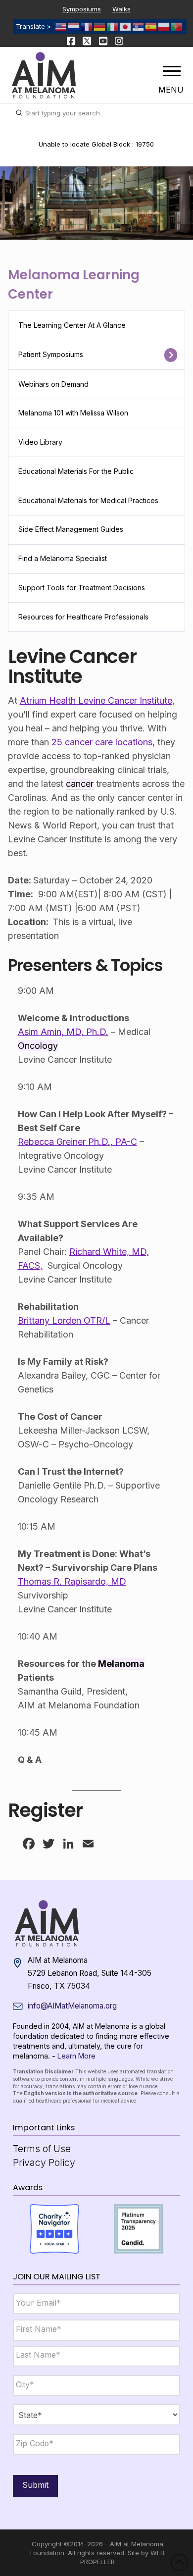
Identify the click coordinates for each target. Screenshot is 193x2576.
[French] (87, 26)
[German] (100, 26)
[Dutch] (74, 26)
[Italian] (113, 26)
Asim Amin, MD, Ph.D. (63, 1032)
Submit (35, 2485)
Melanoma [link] (121, 1664)
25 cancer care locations (102, 742)
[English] (61, 26)
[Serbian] (139, 26)
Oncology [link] (38, 1046)
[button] (172, 71)
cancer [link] (80, 784)
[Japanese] (126, 26)
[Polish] (164, 26)
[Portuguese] (177, 26)
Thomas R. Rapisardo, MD (72, 1581)
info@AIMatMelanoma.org (72, 2006)
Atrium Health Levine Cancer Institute (96, 700)
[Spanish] (151, 26)
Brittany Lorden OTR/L (64, 1320)
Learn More (76, 2056)
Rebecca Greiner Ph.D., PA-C (77, 1142)
